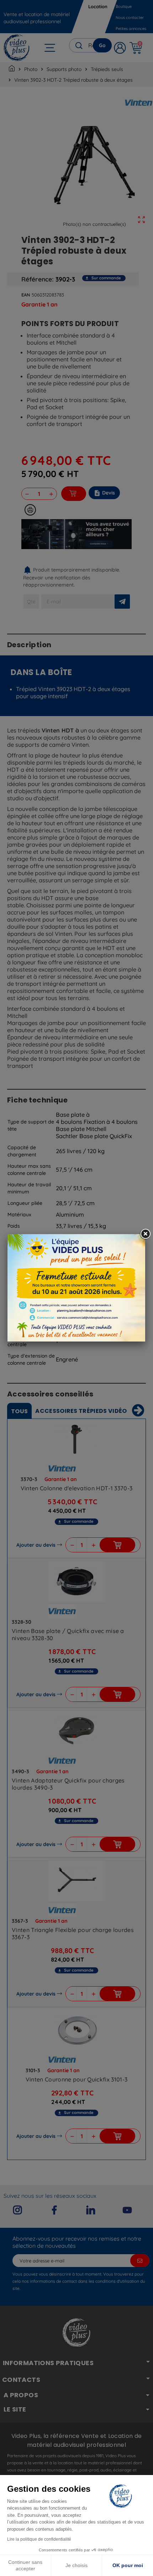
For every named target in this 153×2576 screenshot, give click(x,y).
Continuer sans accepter (25, 2565)
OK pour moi (128, 2565)
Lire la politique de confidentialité (39, 2539)
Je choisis (76, 2565)
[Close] (145, 1234)
